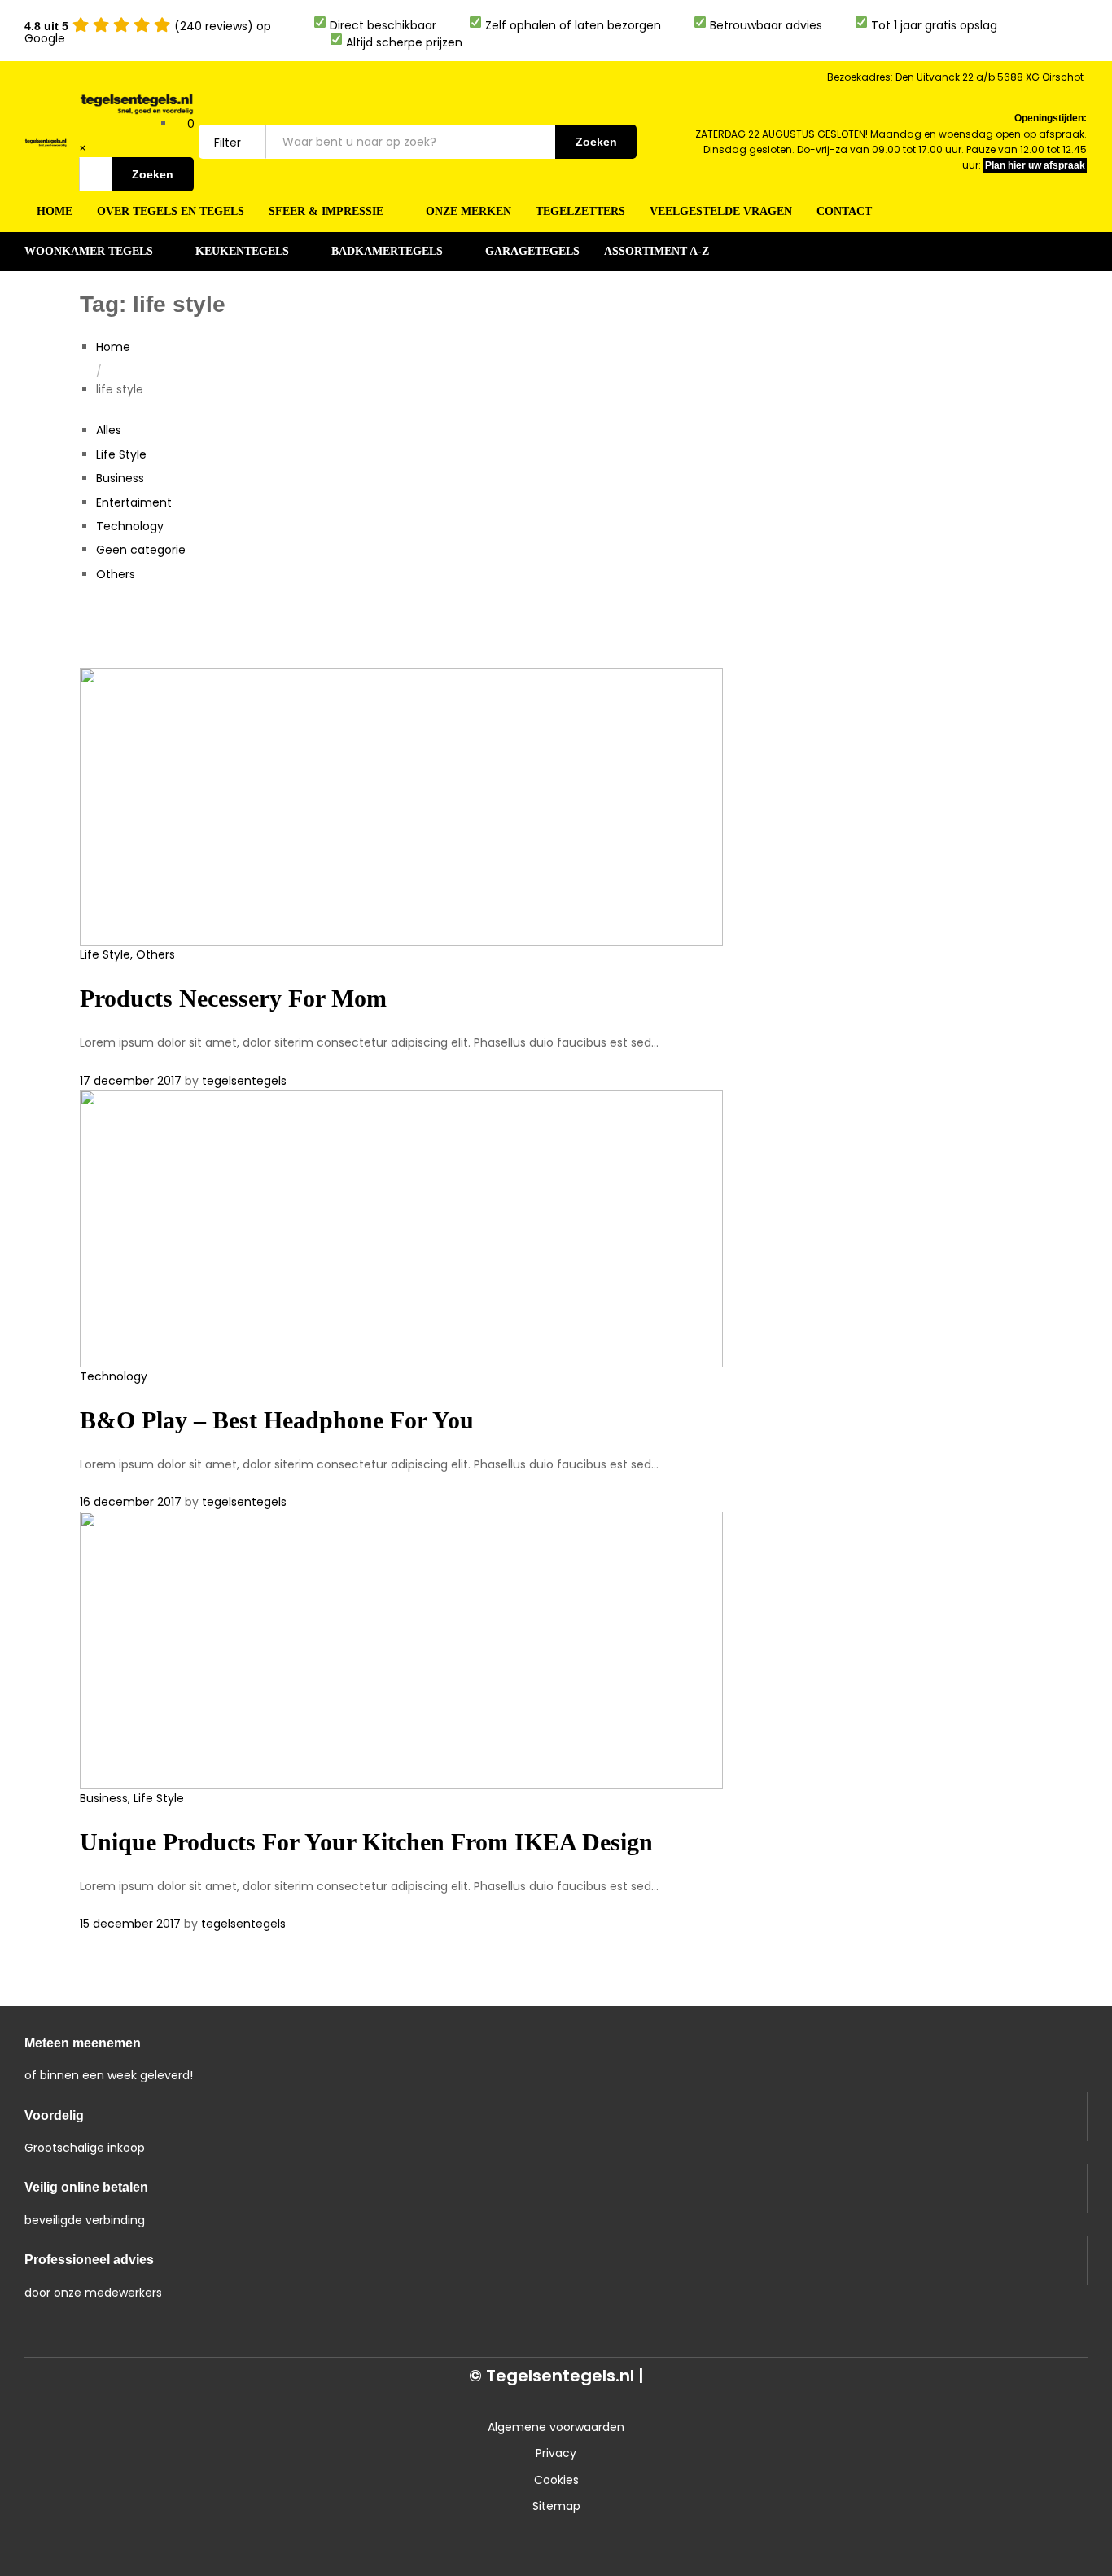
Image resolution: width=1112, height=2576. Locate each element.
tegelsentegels (244, 1081)
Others (116, 574)
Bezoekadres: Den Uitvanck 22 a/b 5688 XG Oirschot (955, 77)
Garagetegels (532, 252)
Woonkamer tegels (89, 252)
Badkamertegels (387, 252)
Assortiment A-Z (657, 252)
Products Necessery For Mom (233, 998)
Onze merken (468, 212)
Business (120, 478)
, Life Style (156, 1798)
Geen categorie (141, 550)
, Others (153, 954)
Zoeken (153, 174)
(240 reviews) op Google (148, 32)
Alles (109, 430)
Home (55, 212)
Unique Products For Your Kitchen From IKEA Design (366, 1842)
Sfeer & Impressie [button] (326, 212)
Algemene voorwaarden (556, 2427)
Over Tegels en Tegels (171, 212)
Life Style (121, 454)
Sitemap (556, 2506)
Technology (130, 526)
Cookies (556, 2480)
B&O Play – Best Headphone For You (277, 1420)
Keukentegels (242, 252)
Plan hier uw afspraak (1035, 165)
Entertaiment (134, 502)
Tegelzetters (580, 212)
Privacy (556, 2453)
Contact (844, 212)
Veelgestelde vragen (721, 212)
